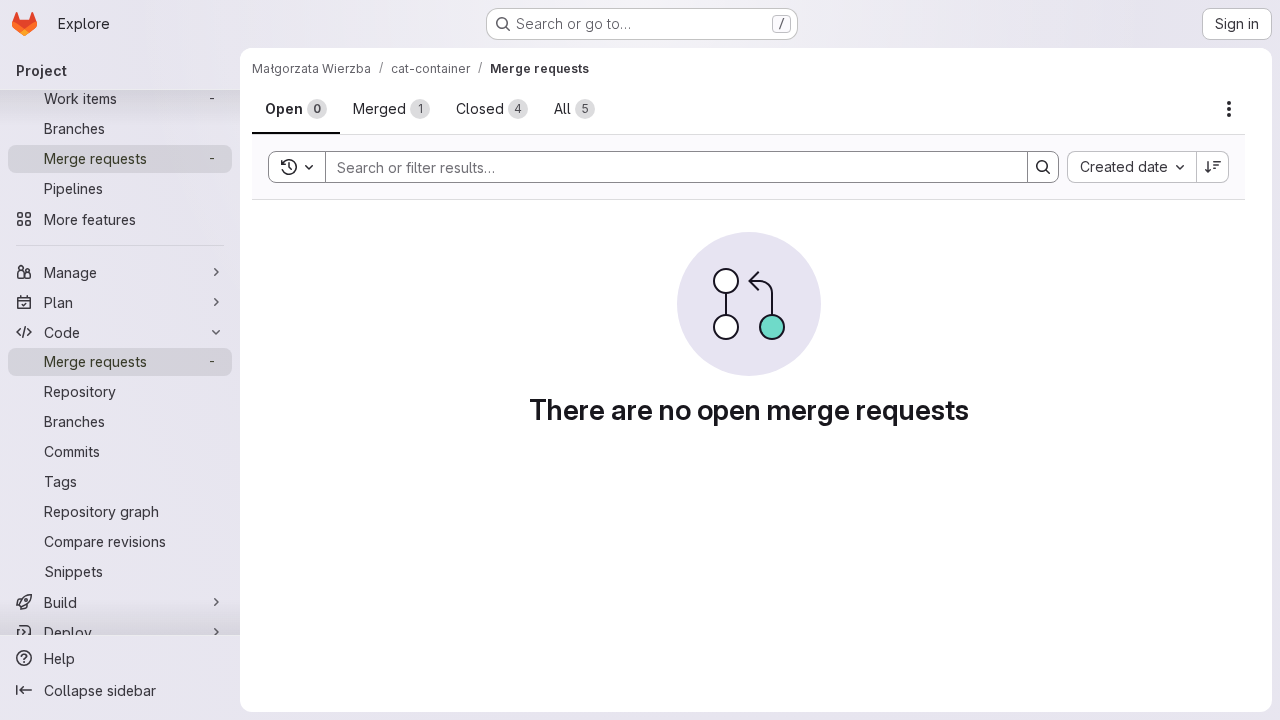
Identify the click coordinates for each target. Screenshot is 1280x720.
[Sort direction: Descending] (1213, 167)
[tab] (296, 109)
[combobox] (1131, 167)
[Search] (1043, 167)
